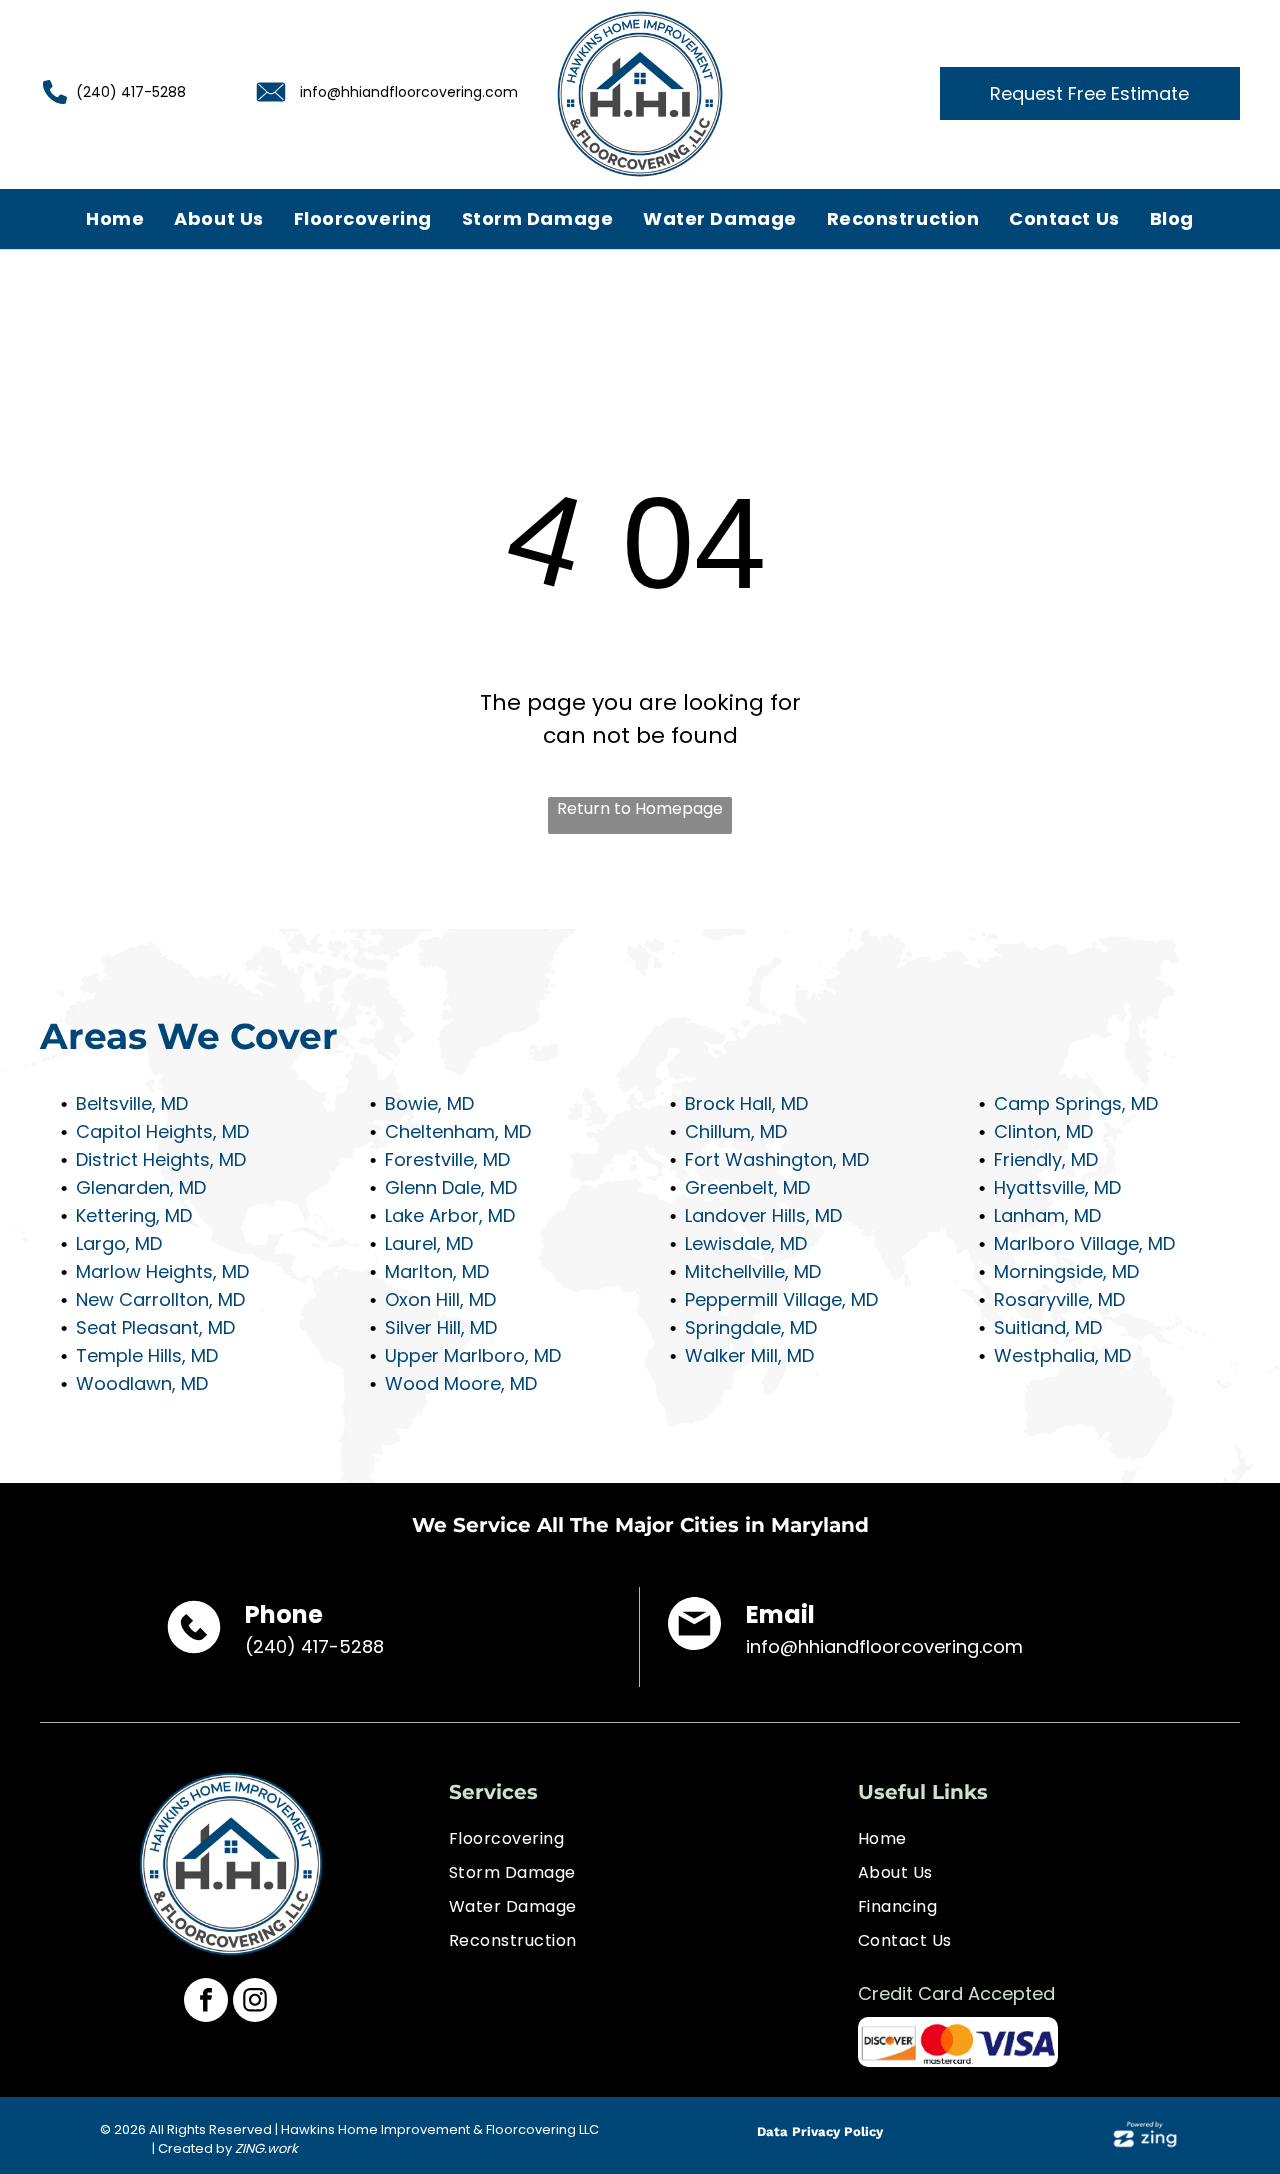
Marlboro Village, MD (1084, 1243)
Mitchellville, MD (753, 1271)
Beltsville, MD (132, 1103)
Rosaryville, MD (1059, 1299)
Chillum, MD (736, 1131)
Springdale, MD (751, 1327)
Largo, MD (119, 1243)
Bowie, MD (429, 1103)
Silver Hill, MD (441, 1327)
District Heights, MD (161, 1159)
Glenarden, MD (141, 1187)
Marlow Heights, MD (162, 1271)
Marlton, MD (437, 1271)
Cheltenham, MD (458, 1131)
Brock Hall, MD (746, 1103)
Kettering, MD (134, 1215)
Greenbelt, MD (747, 1187)
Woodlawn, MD (142, 1383)
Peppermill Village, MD (781, 1299)
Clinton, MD (1043, 1131)
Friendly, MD (1046, 1159)
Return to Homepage (640, 808)
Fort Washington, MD (777, 1159)
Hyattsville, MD (1057, 1187)
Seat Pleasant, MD (155, 1327)
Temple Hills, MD (147, 1355)
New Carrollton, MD (160, 1299)
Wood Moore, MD (461, 1383)
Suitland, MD (1048, 1327)
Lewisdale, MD (746, 1243)
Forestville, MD (447, 1159)
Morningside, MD (1066, 1271)
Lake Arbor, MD (450, 1215)
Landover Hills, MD (763, 1215)
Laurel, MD (429, 1243)
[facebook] (206, 2002)
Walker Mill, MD (749, 1355)
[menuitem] (115, 218)
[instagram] (255, 2002)
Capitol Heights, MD (162, 1131)
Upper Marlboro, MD (473, 1355)
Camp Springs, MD (1076, 1103)
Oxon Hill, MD (440, 1299)
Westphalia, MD (1062, 1355)
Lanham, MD (1047, 1215)
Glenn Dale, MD (451, 1187)
